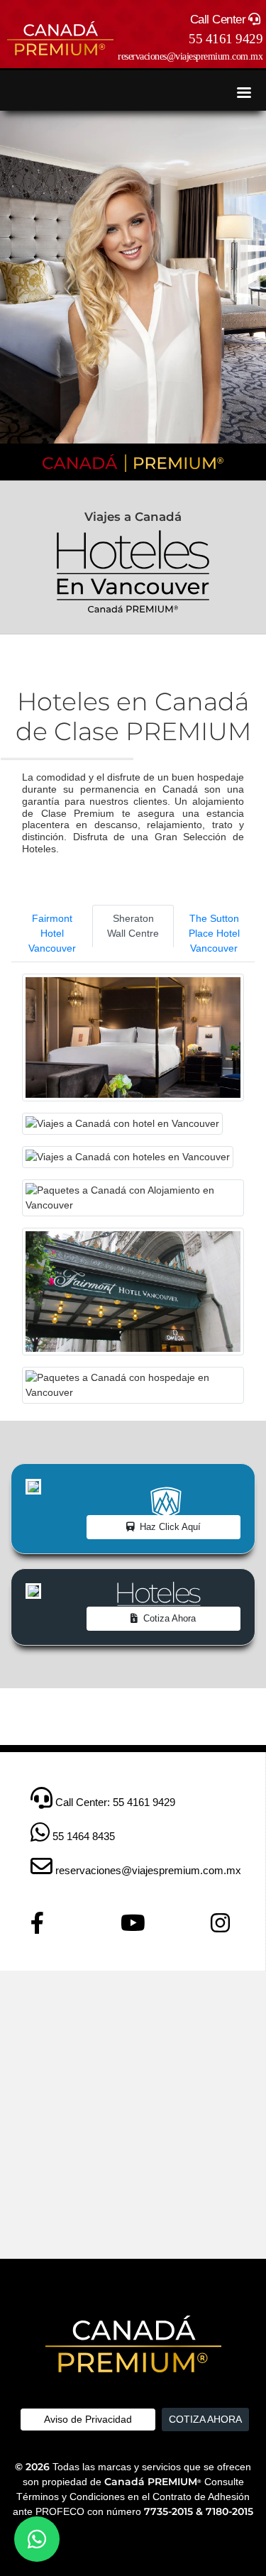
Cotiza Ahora (170, 1618)
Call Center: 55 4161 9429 (114, 1802)
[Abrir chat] (37, 2539)
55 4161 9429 (226, 39)
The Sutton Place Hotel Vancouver (214, 933)
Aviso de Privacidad (88, 2419)
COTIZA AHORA (205, 2419)
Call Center (218, 20)
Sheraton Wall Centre (133, 926)
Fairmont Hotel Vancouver (52, 933)
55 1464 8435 (82, 1836)
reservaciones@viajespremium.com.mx (190, 56)
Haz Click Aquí (170, 1527)
